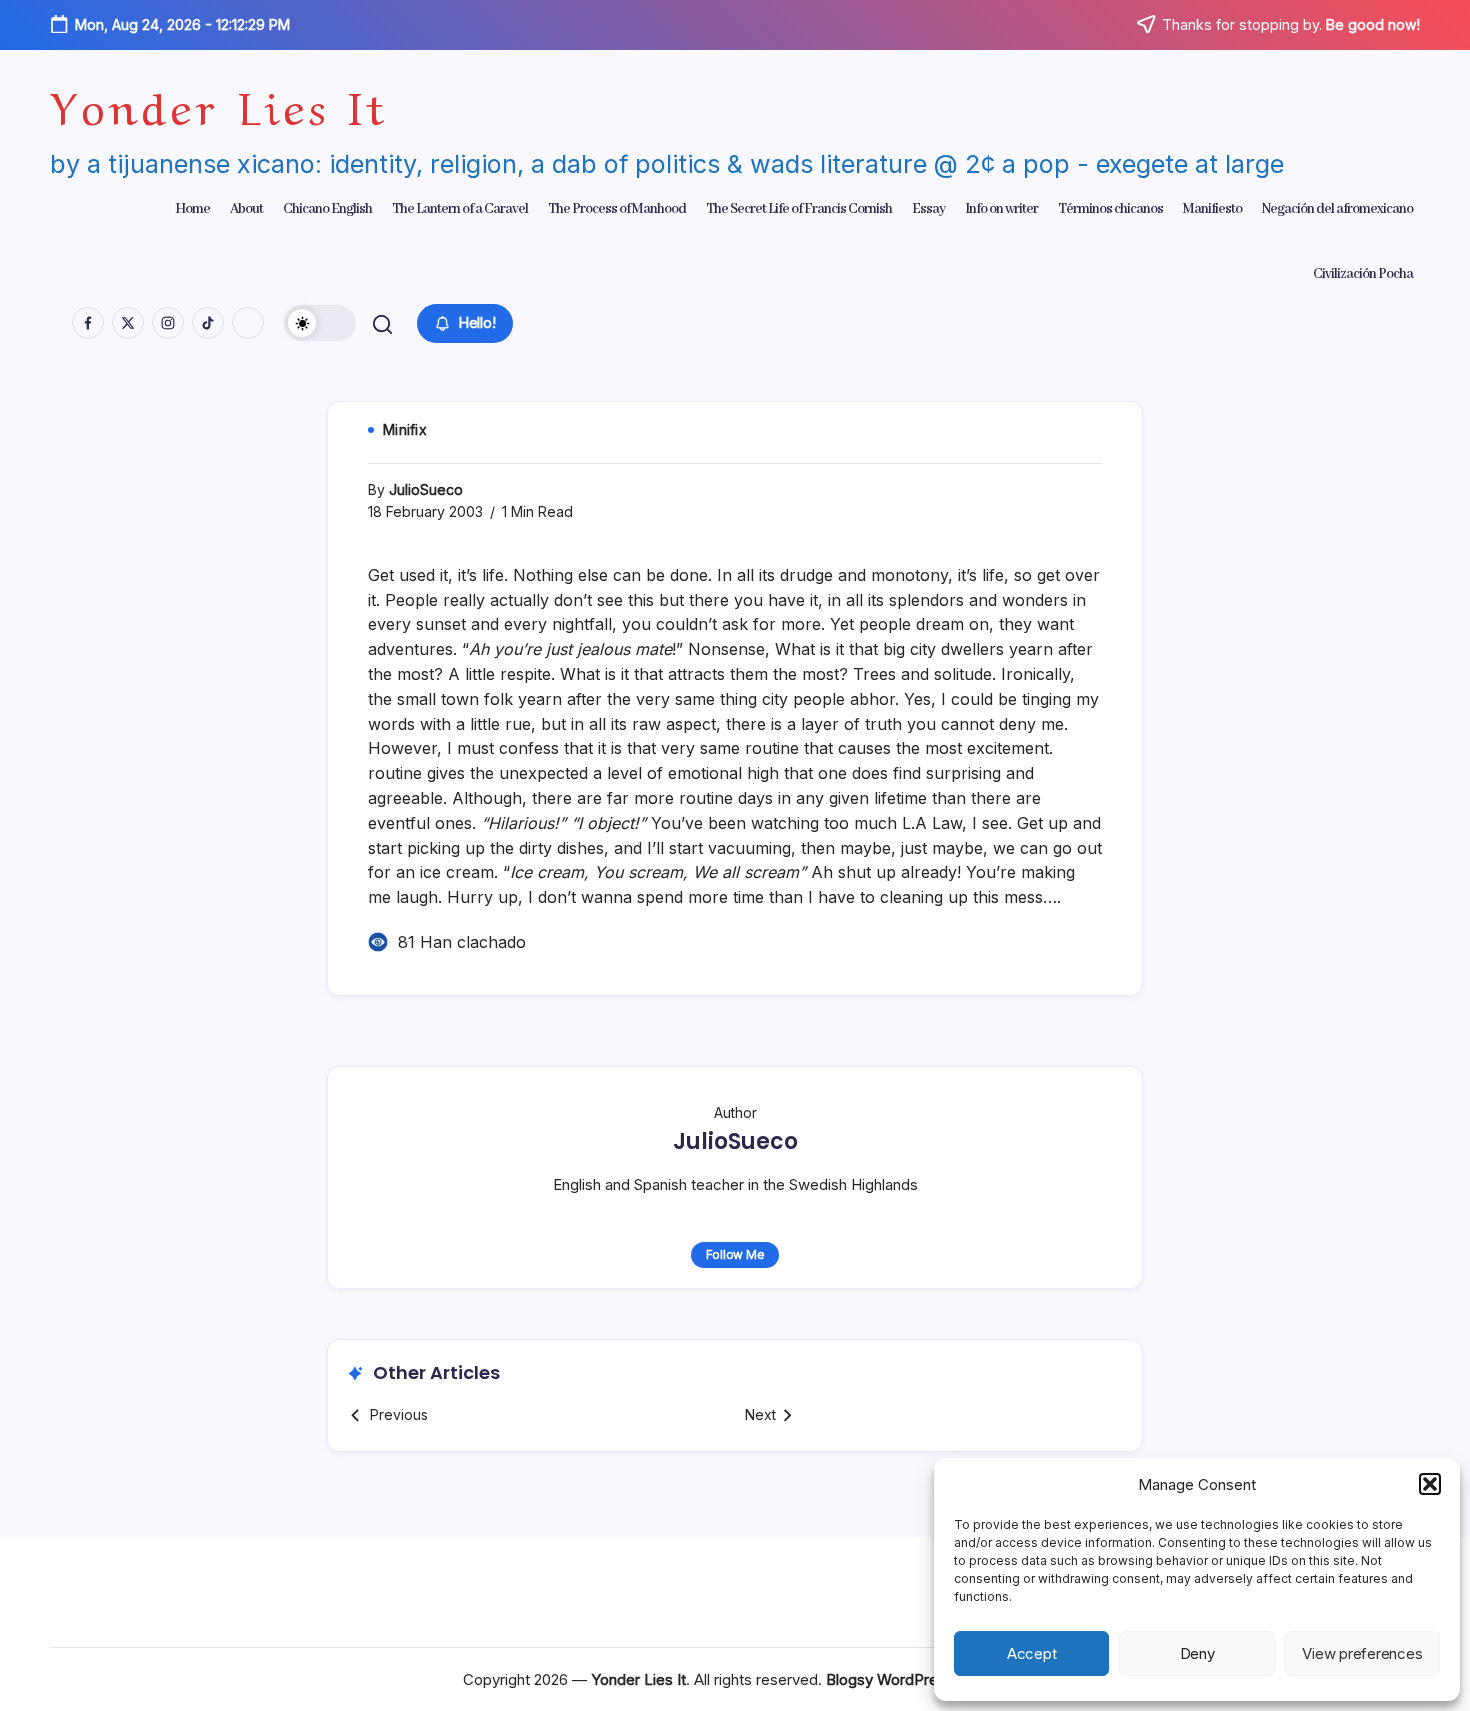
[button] (1430, 1484)
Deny (1197, 1653)
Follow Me (735, 1254)
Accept (1032, 1653)
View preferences (1362, 1653)
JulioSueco (426, 489)
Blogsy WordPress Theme (916, 1679)
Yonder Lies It (219, 103)
